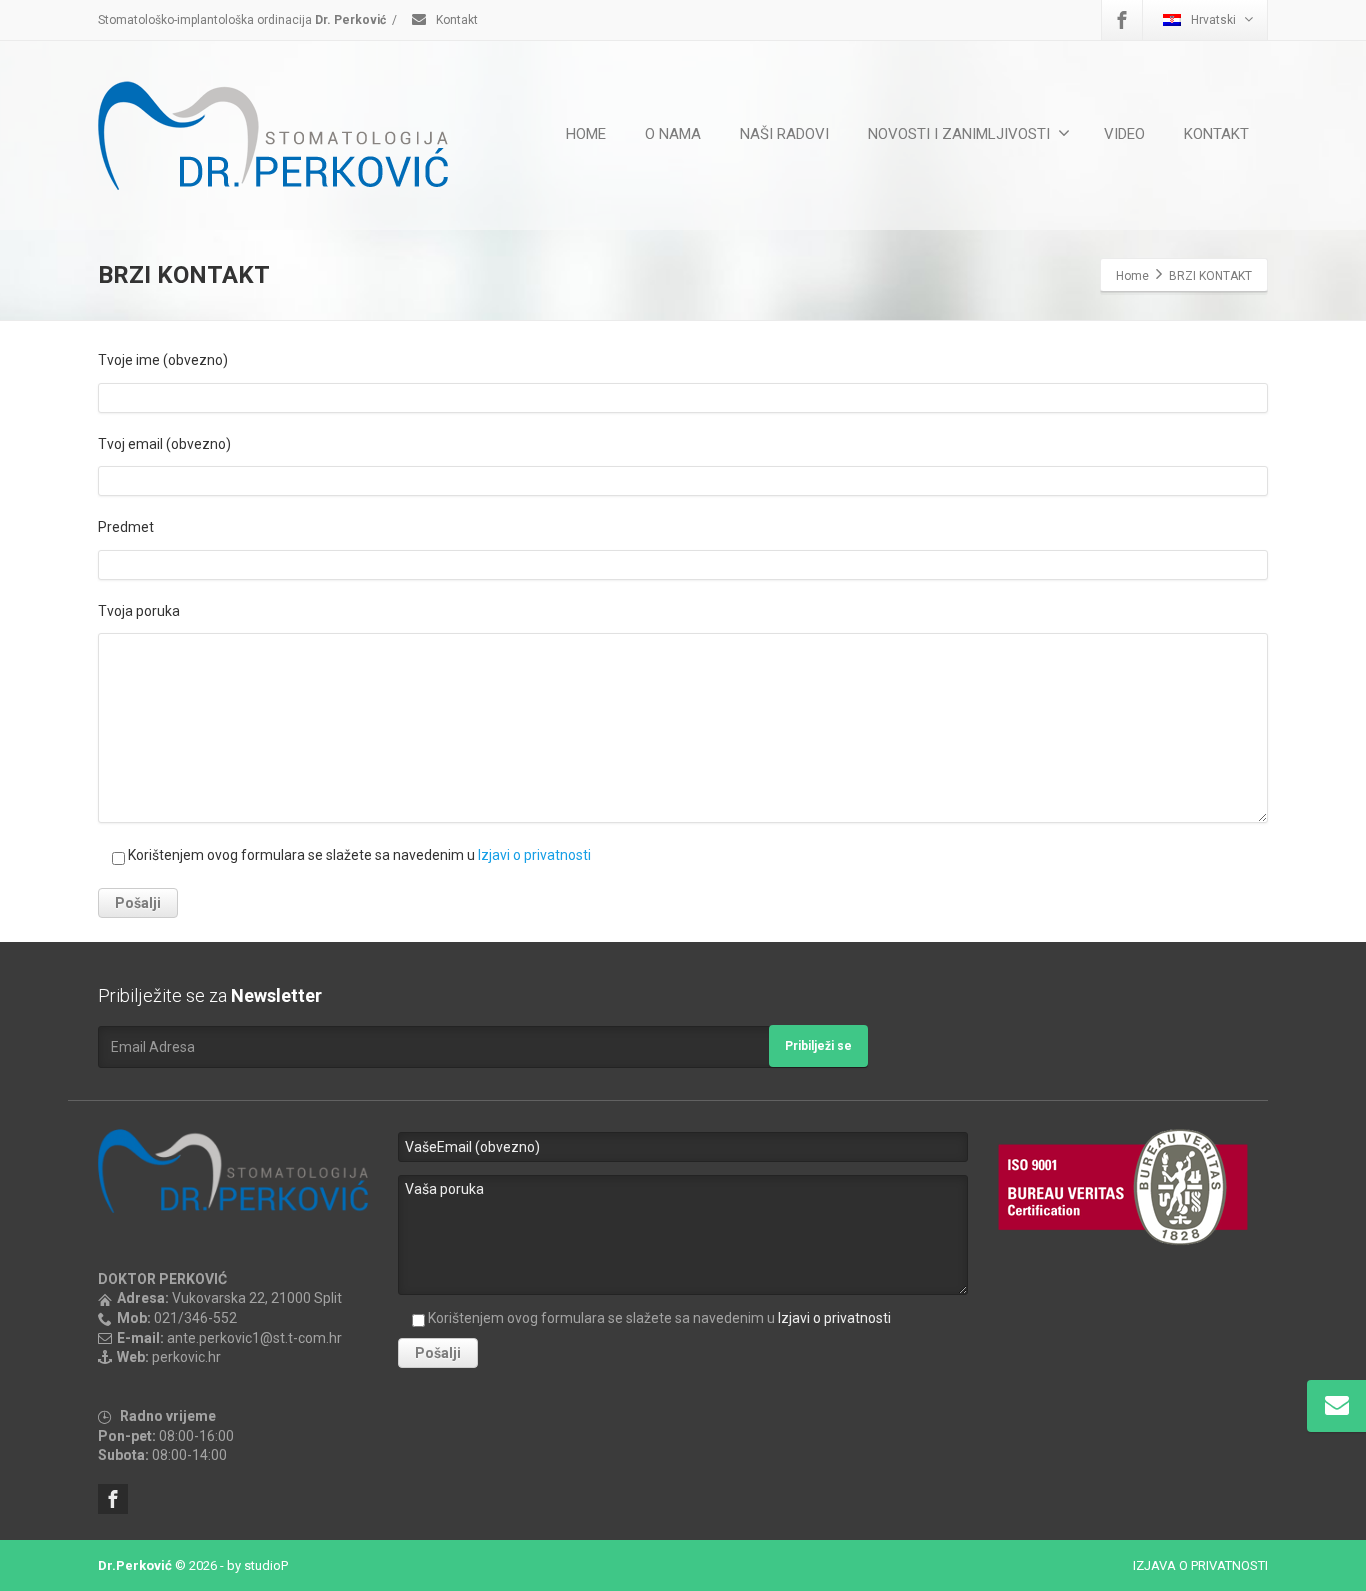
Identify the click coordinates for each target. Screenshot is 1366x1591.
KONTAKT (1216, 134)
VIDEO (1124, 134)
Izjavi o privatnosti (534, 855)
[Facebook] (1122, 20)
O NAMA (673, 134)
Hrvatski (1213, 20)
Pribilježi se (818, 1046)
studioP (266, 1565)
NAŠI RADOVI (784, 134)
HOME (586, 134)
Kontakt (455, 20)
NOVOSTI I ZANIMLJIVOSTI (959, 134)
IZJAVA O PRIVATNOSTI (1200, 1565)
